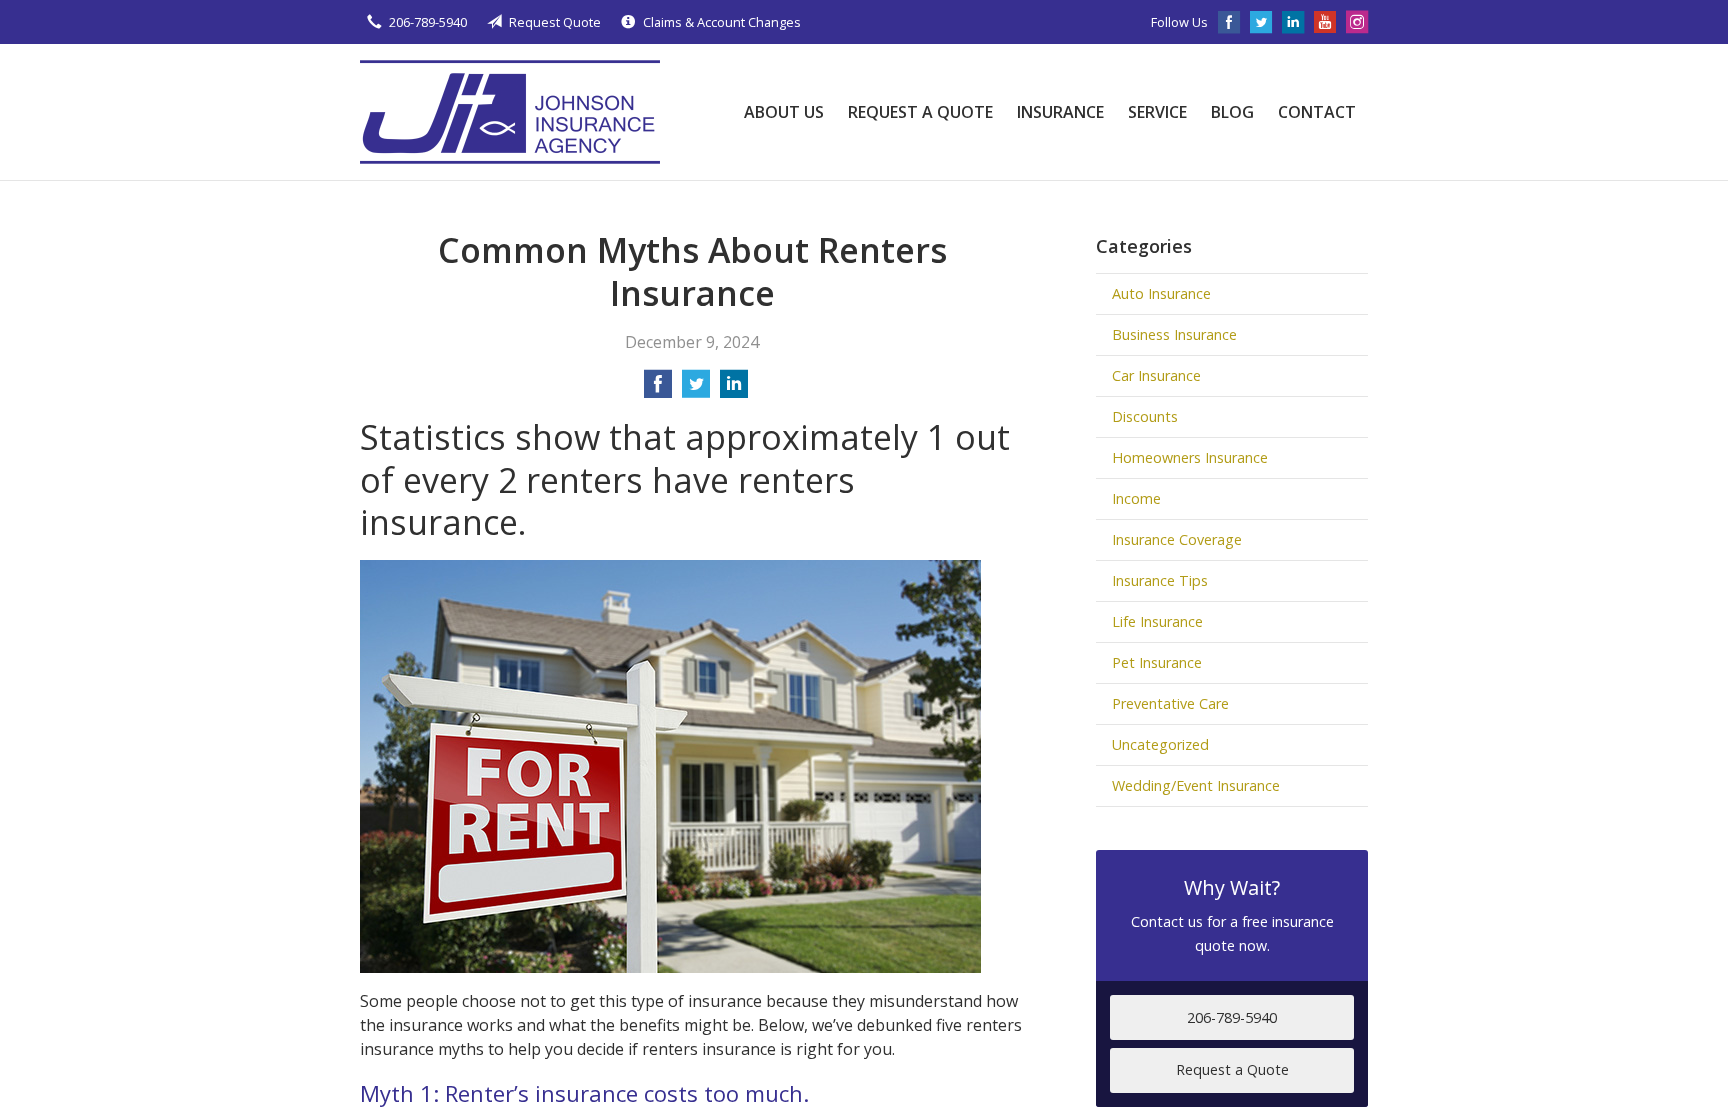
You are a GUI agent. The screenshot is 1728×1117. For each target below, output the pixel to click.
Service (1157, 112)
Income (1136, 498)
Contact (1317, 112)
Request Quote (555, 22)
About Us (784, 112)
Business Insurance (1174, 334)
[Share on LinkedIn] (734, 390)
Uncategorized (1160, 744)
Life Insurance (1157, 621)
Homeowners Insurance (1190, 457)
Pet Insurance (1157, 662)
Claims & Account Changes (722, 22)
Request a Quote (920, 112)
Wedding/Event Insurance (1196, 785)
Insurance (1060, 112)
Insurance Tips (1160, 580)
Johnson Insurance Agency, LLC (510, 112)
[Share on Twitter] (696, 390)
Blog (1232, 112)
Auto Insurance (1161, 293)
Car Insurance (1156, 375)
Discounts (1145, 416)
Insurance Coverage (1177, 539)
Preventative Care (1170, 703)
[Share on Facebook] (658, 390)
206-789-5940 (428, 22)
